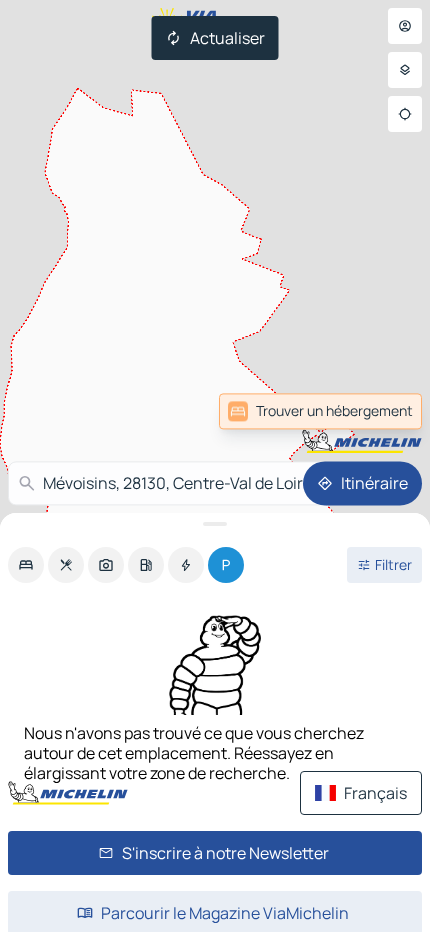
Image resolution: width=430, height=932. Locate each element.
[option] (26, 565)
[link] (320, 411)
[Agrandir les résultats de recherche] (215, 524)
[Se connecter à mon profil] (405, 26)
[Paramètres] (405, 70)
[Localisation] (405, 114)
